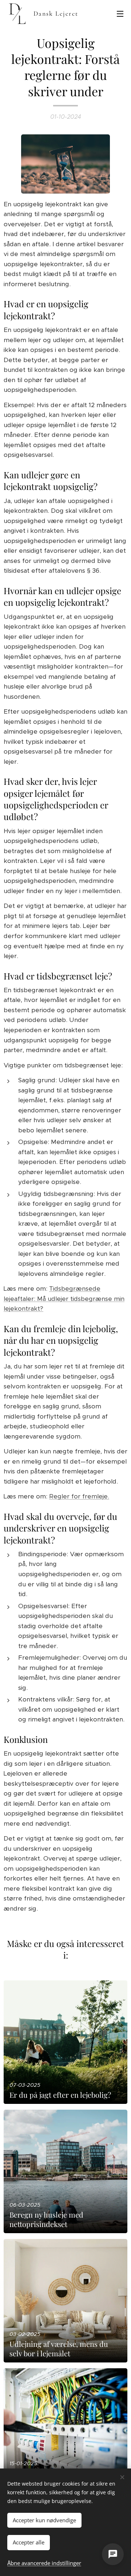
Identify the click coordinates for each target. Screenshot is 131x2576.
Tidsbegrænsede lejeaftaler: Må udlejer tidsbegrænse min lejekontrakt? (64, 1299)
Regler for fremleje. (79, 1496)
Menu (120, 13)
